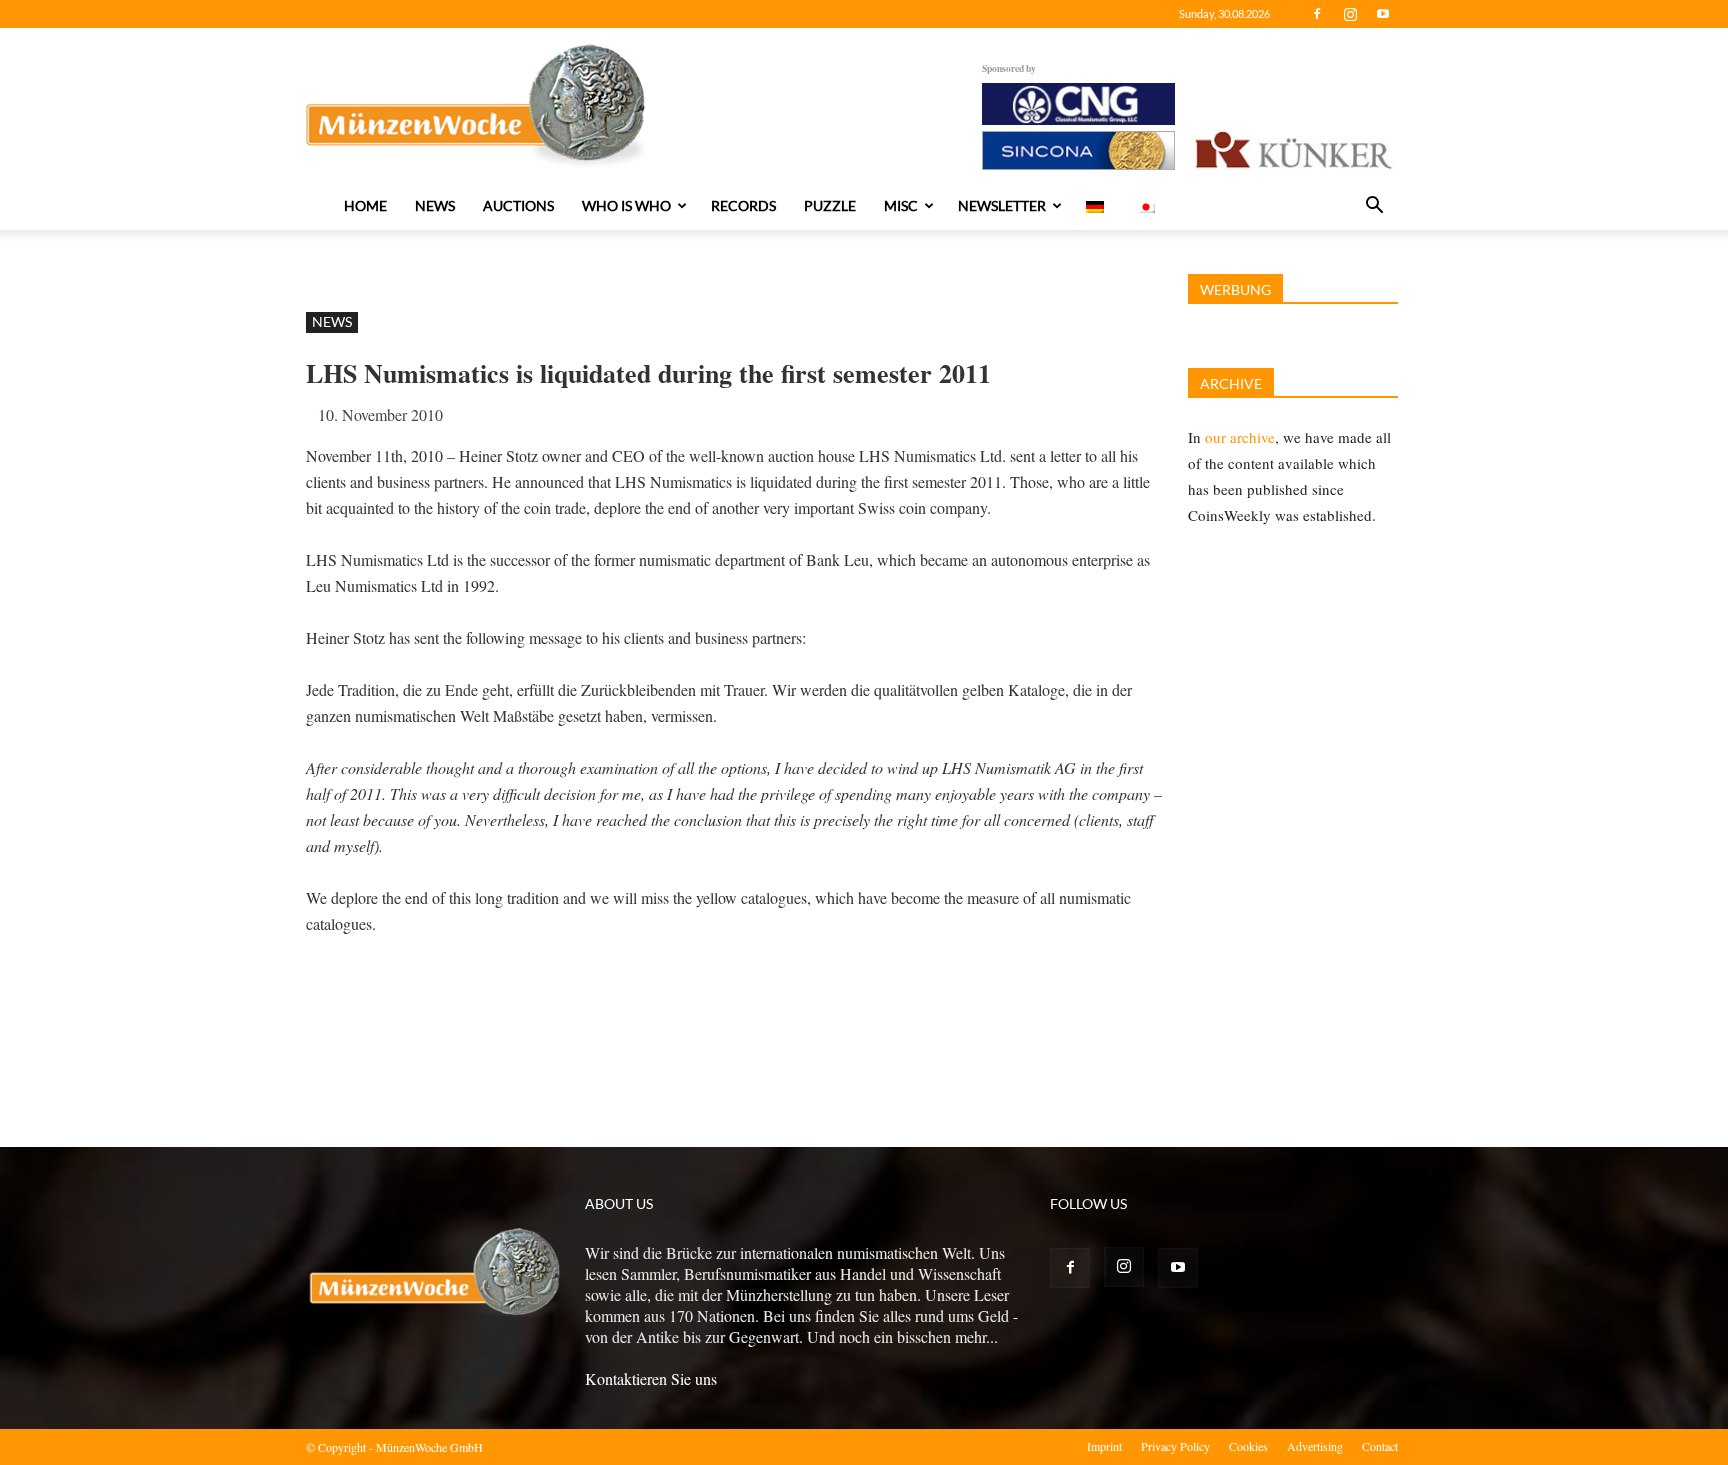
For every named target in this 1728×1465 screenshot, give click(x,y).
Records (743, 205)
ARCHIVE (1231, 383)
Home (365, 205)
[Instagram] (1350, 14)
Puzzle (830, 205)
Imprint (1104, 1446)
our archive (1240, 437)
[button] (1374, 207)
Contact (1380, 1446)
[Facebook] (1317, 14)
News (435, 205)
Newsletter (1002, 205)
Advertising (1315, 1446)
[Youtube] (1383, 14)
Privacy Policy (1175, 1446)
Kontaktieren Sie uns (651, 1378)
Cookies (1248, 1446)
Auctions (518, 205)
